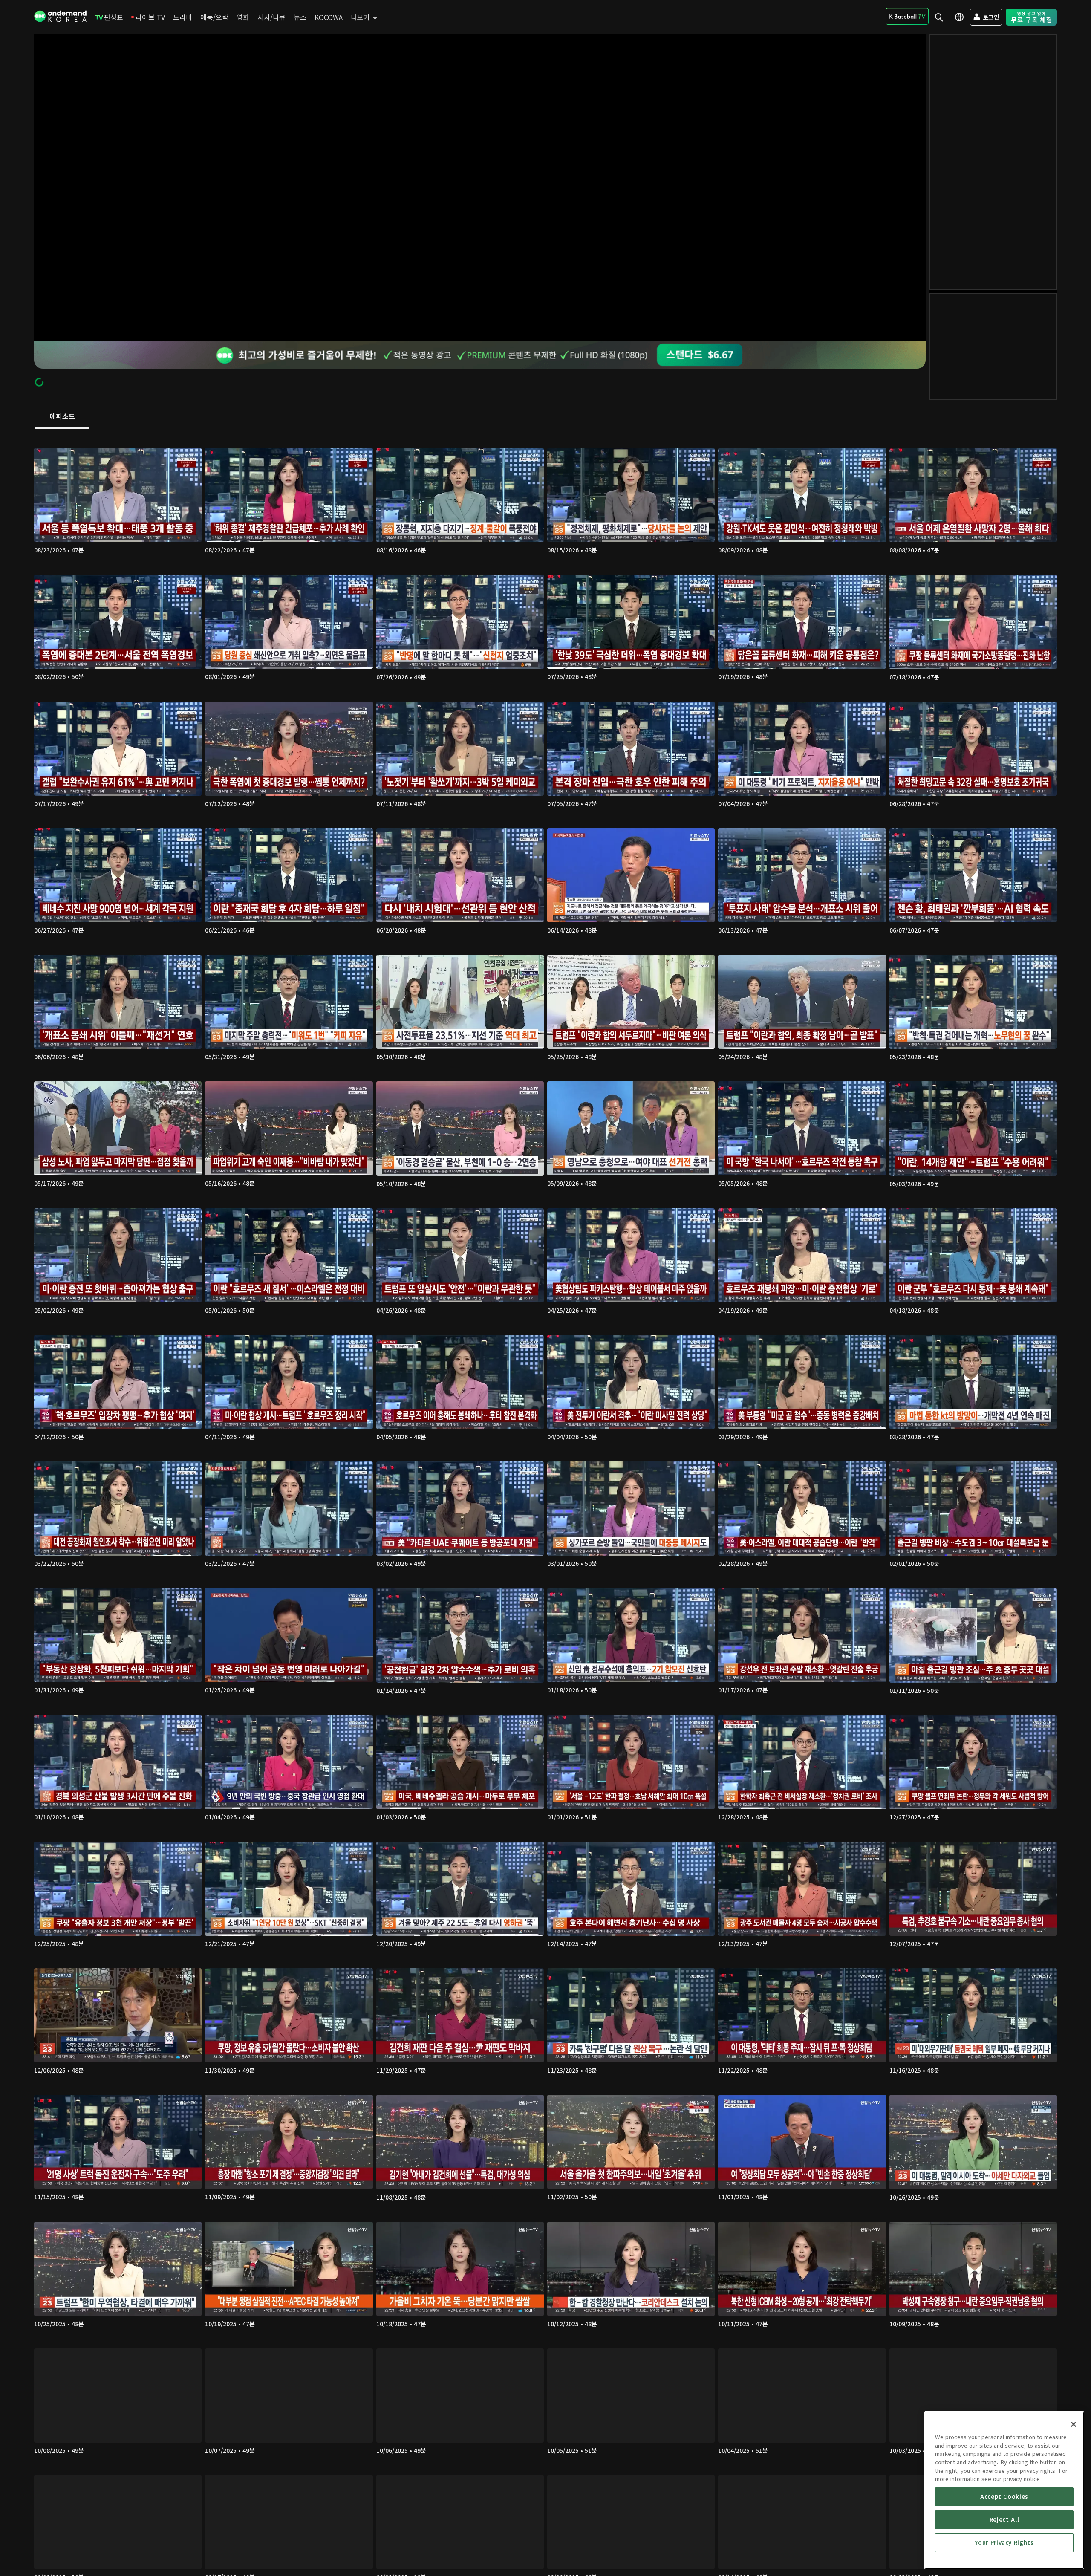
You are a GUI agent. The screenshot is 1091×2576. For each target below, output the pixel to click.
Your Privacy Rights (1004, 2543)
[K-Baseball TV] (907, 16)
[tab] (62, 417)
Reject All (1004, 2520)
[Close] (1074, 2424)
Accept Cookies (1004, 2497)
